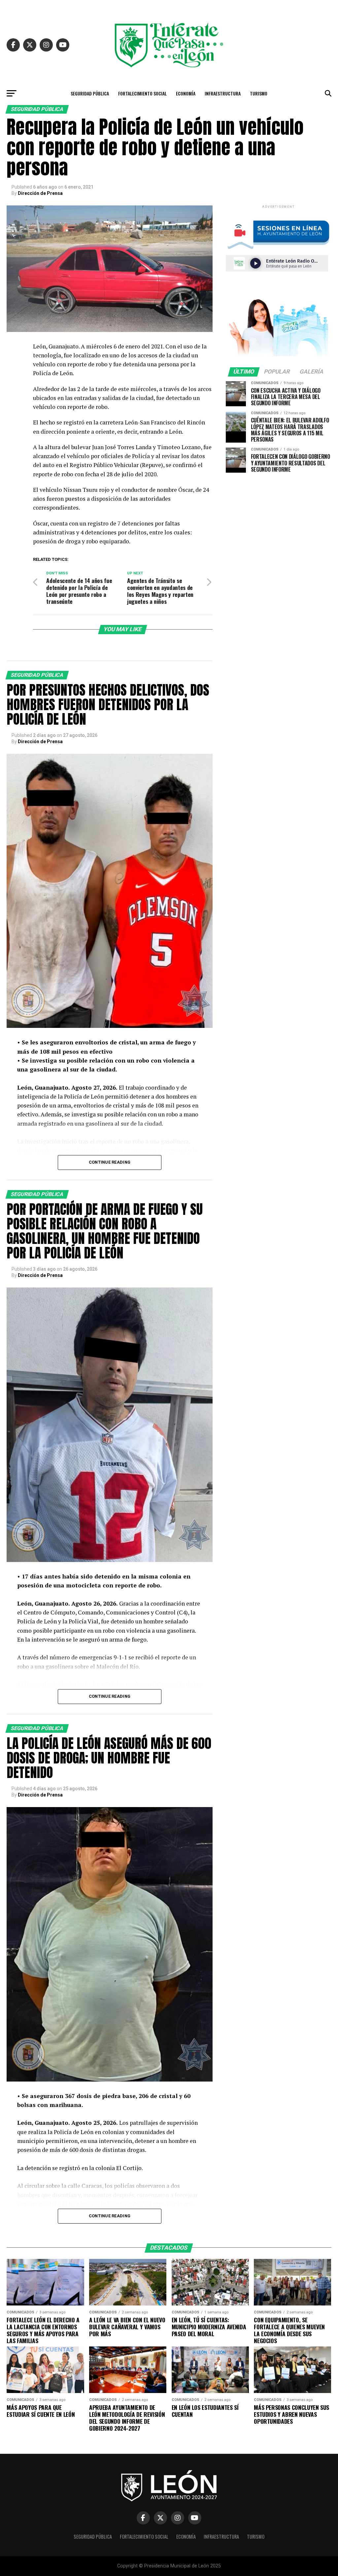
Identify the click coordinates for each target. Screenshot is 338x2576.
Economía (186, 93)
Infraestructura (223, 93)
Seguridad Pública (90, 93)
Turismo (259, 93)
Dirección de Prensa (40, 193)
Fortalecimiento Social (142, 93)
